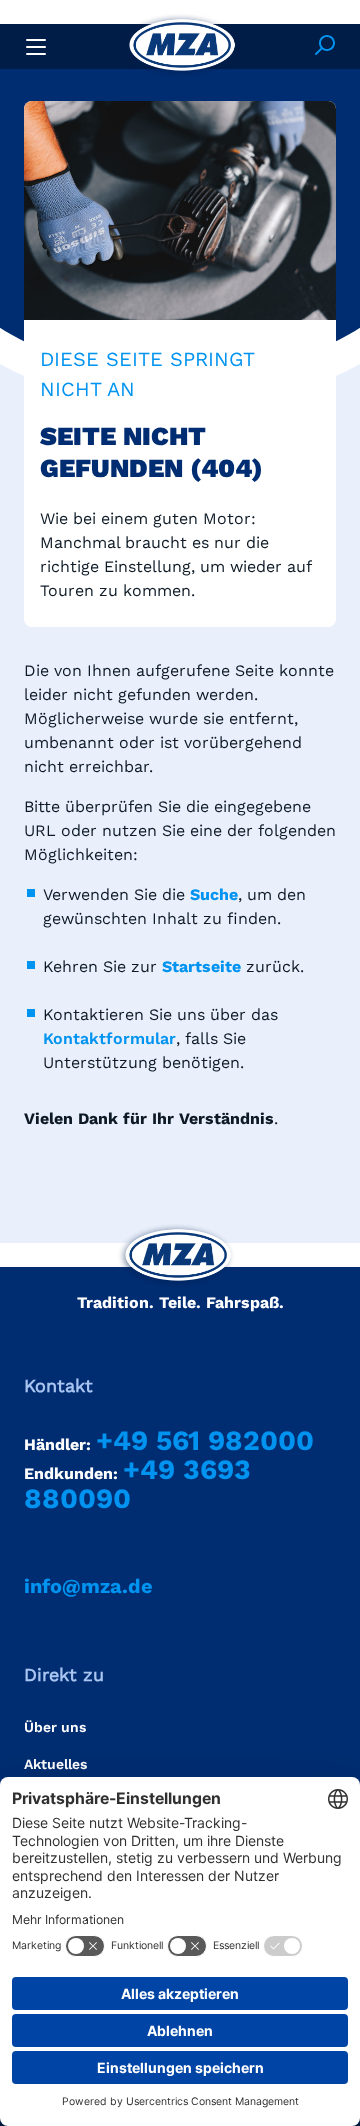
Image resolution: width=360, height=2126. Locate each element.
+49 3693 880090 (137, 1484)
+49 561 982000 (205, 1440)
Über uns (55, 1727)
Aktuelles (55, 1764)
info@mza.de (88, 1586)
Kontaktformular (109, 1038)
